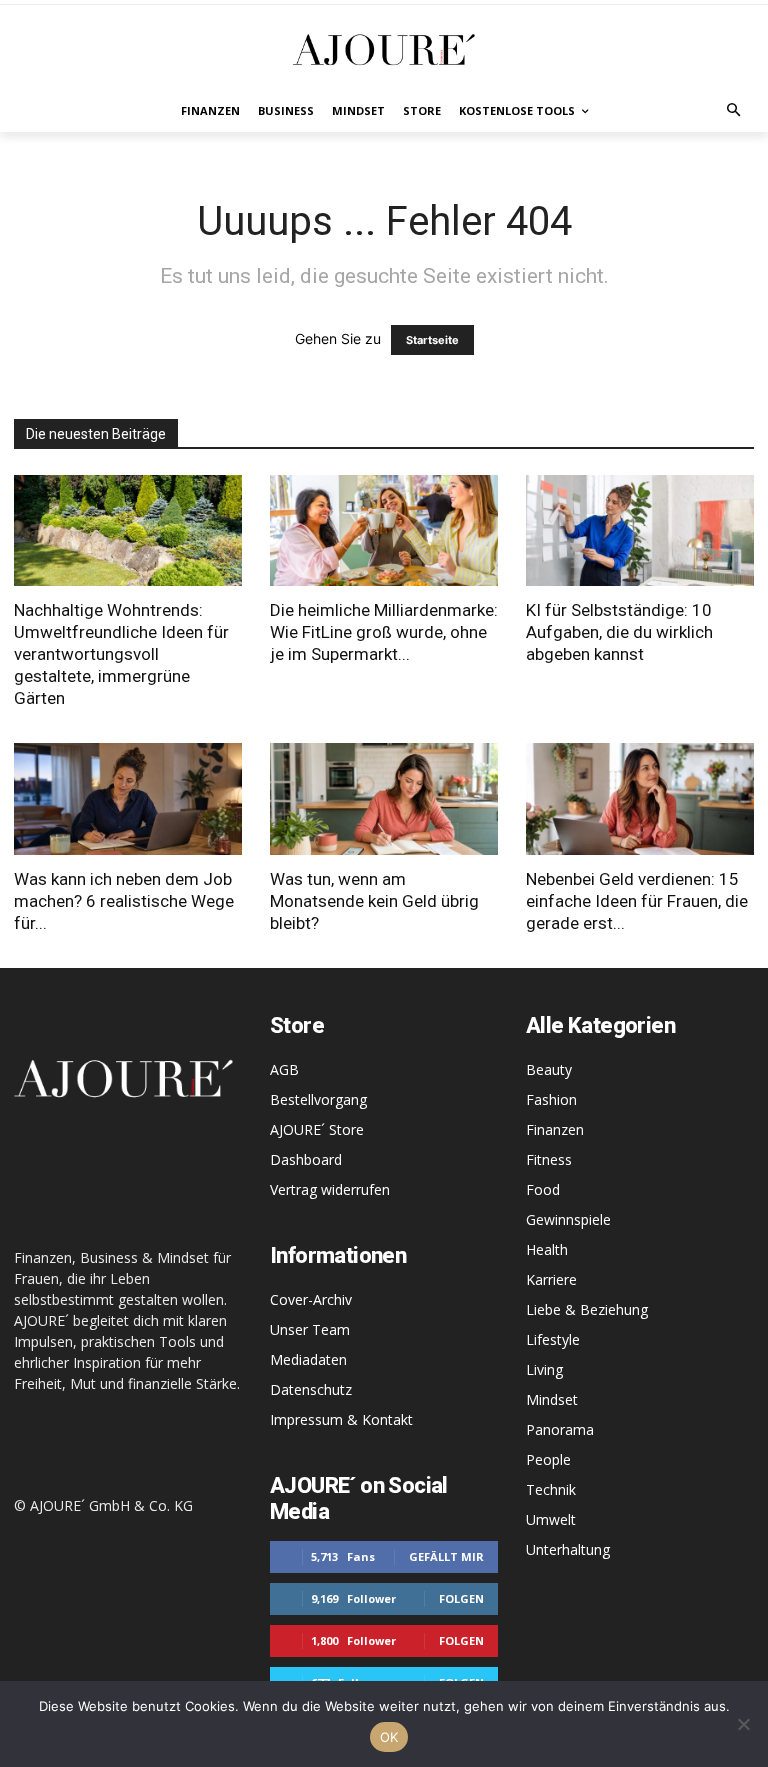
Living (544, 1369)
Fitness (549, 1159)
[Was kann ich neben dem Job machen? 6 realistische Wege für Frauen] (128, 799)
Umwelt (551, 1519)
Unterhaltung (568, 1549)
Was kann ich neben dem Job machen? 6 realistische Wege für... (124, 901)
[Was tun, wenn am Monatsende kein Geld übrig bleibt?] (384, 799)
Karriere (551, 1279)
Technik (551, 1489)
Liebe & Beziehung (587, 1309)
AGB (284, 1069)
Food (543, 1189)
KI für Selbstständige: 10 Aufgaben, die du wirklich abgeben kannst (619, 632)
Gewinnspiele (568, 1219)
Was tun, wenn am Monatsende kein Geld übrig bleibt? (374, 901)
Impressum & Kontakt (341, 1419)
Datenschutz (311, 1389)
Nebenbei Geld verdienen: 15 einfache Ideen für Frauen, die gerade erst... (637, 901)
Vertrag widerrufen (330, 1189)
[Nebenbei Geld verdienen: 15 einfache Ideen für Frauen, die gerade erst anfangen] (640, 799)
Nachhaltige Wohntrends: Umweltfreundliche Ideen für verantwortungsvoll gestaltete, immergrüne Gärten (121, 654)
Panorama (560, 1429)
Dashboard (306, 1159)
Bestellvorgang (318, 1099)
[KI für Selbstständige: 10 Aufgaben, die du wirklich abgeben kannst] (640, 531)
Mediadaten (308, 1359)
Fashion (551, 1099)
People (548, 1459)
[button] (734, 111)
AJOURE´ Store (317, 1129)
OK (389, 1737)
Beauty (549, 1069)
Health (547, 1249)
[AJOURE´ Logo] (384, 49)
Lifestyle (553, 1339)
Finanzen (555, 1129)
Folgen (461, 1598)
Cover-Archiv (311, 1299)
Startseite (432, 340)
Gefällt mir (446, 1556)
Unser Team (310, 1329)
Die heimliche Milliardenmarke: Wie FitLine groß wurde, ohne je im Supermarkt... (384, 632)
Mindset (552, 1399)
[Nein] (743, 1724)
